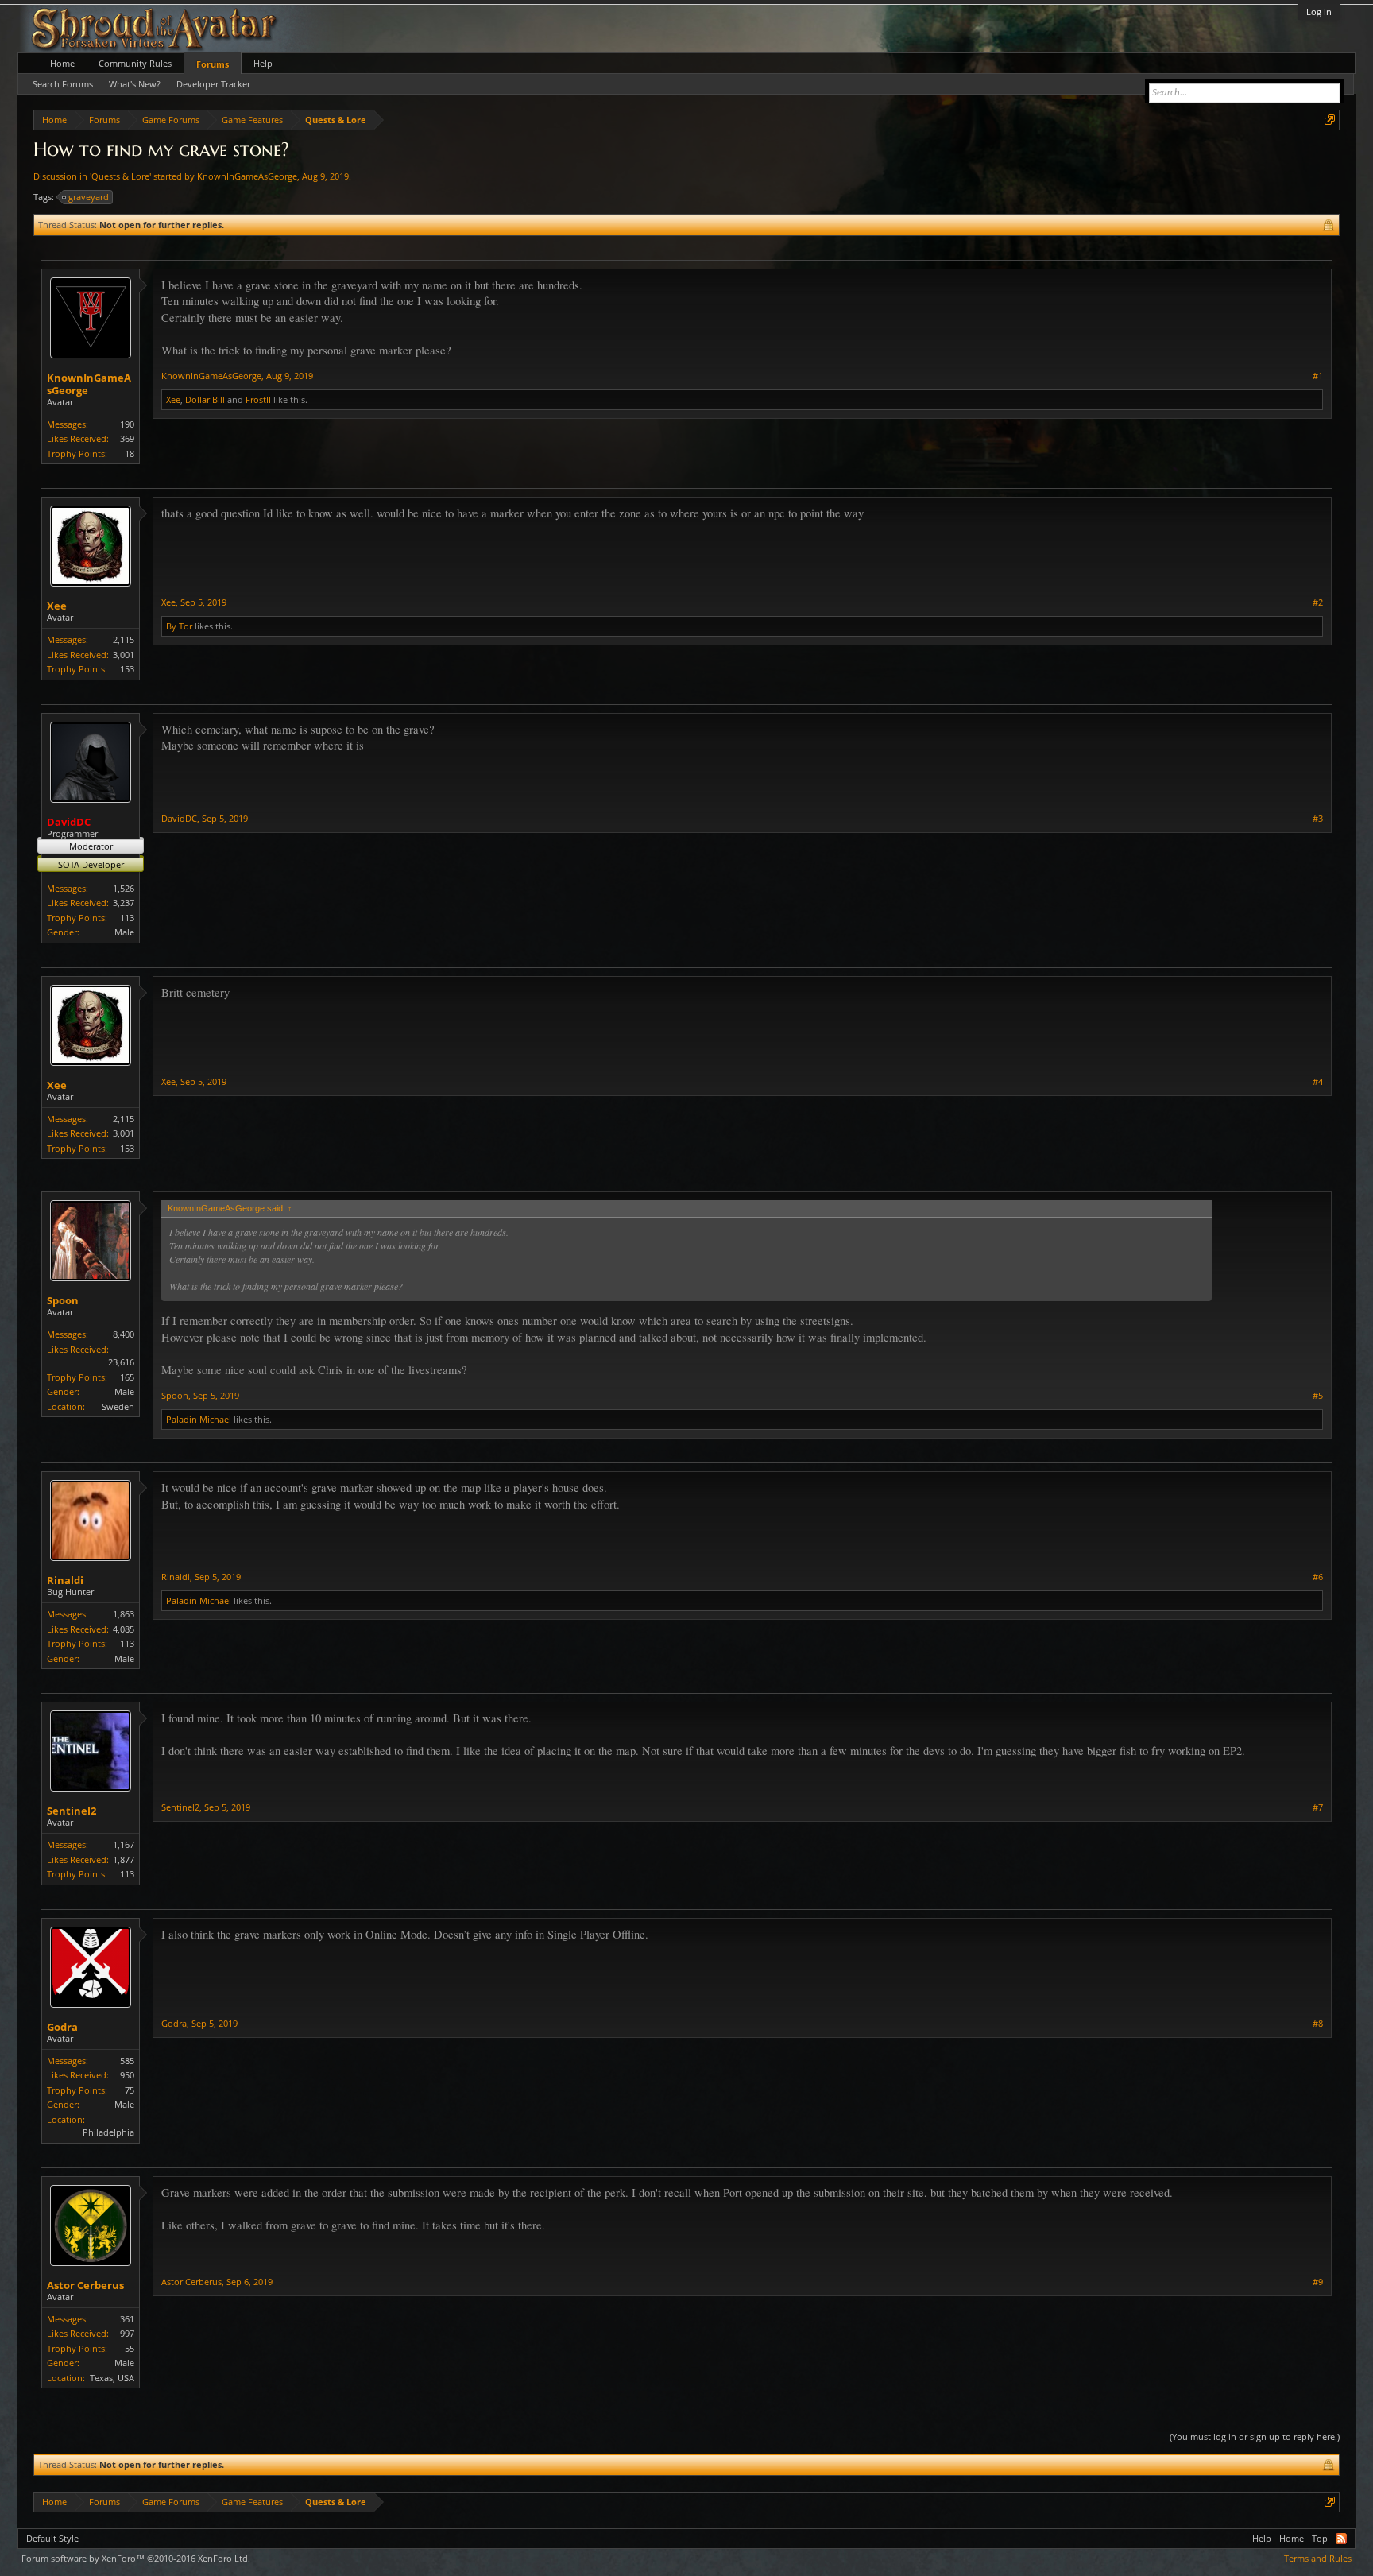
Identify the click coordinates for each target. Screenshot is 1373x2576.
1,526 (124, 888)
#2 (1318, 602)
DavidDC (179, 818)
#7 (1318, 1807)
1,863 (124, 1614)
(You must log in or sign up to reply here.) (1255, 2437)
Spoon (63, 1300)
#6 (1318, 1577)
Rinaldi (65, 1580)
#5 (1318, 1396)
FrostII (258, 399)
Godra (62, 2027)
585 (127, 2061)
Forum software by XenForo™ (136, 2558)
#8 (1318, 2024)
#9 (1318, 2282)
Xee (173, 399)
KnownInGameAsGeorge (247, 176)
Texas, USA (112, 2378)
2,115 (124, 639)
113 (127, 918)
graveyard (89, 197)
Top (1320, 2538)
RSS (1341, 2539)
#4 (1318, 1082)
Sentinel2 (72, 1811)
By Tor (179, 626)
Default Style (52, 2538)
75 (130, 2090)
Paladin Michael (199, 1419)
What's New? (135, 84)
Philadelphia (108, 2132)
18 (130, 453)
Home (62, 63)
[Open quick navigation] (1330, 120)
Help (263, 63)
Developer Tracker (213, 84)
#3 (1318, 819)
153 (127, 669)
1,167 (124, 1844)
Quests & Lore (120, 176)
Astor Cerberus (85, 2285)
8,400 (124, 1334)
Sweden (118, 1406)
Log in (1319, 12)
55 (130, 2348)
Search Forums (63, 84)
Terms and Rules (1318, 2558)
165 (127, 1377)
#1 (1318, 376)
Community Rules (135, 63)
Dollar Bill (205, 399)
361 (127, 2319)
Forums (213, 64)
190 (127, 424)
